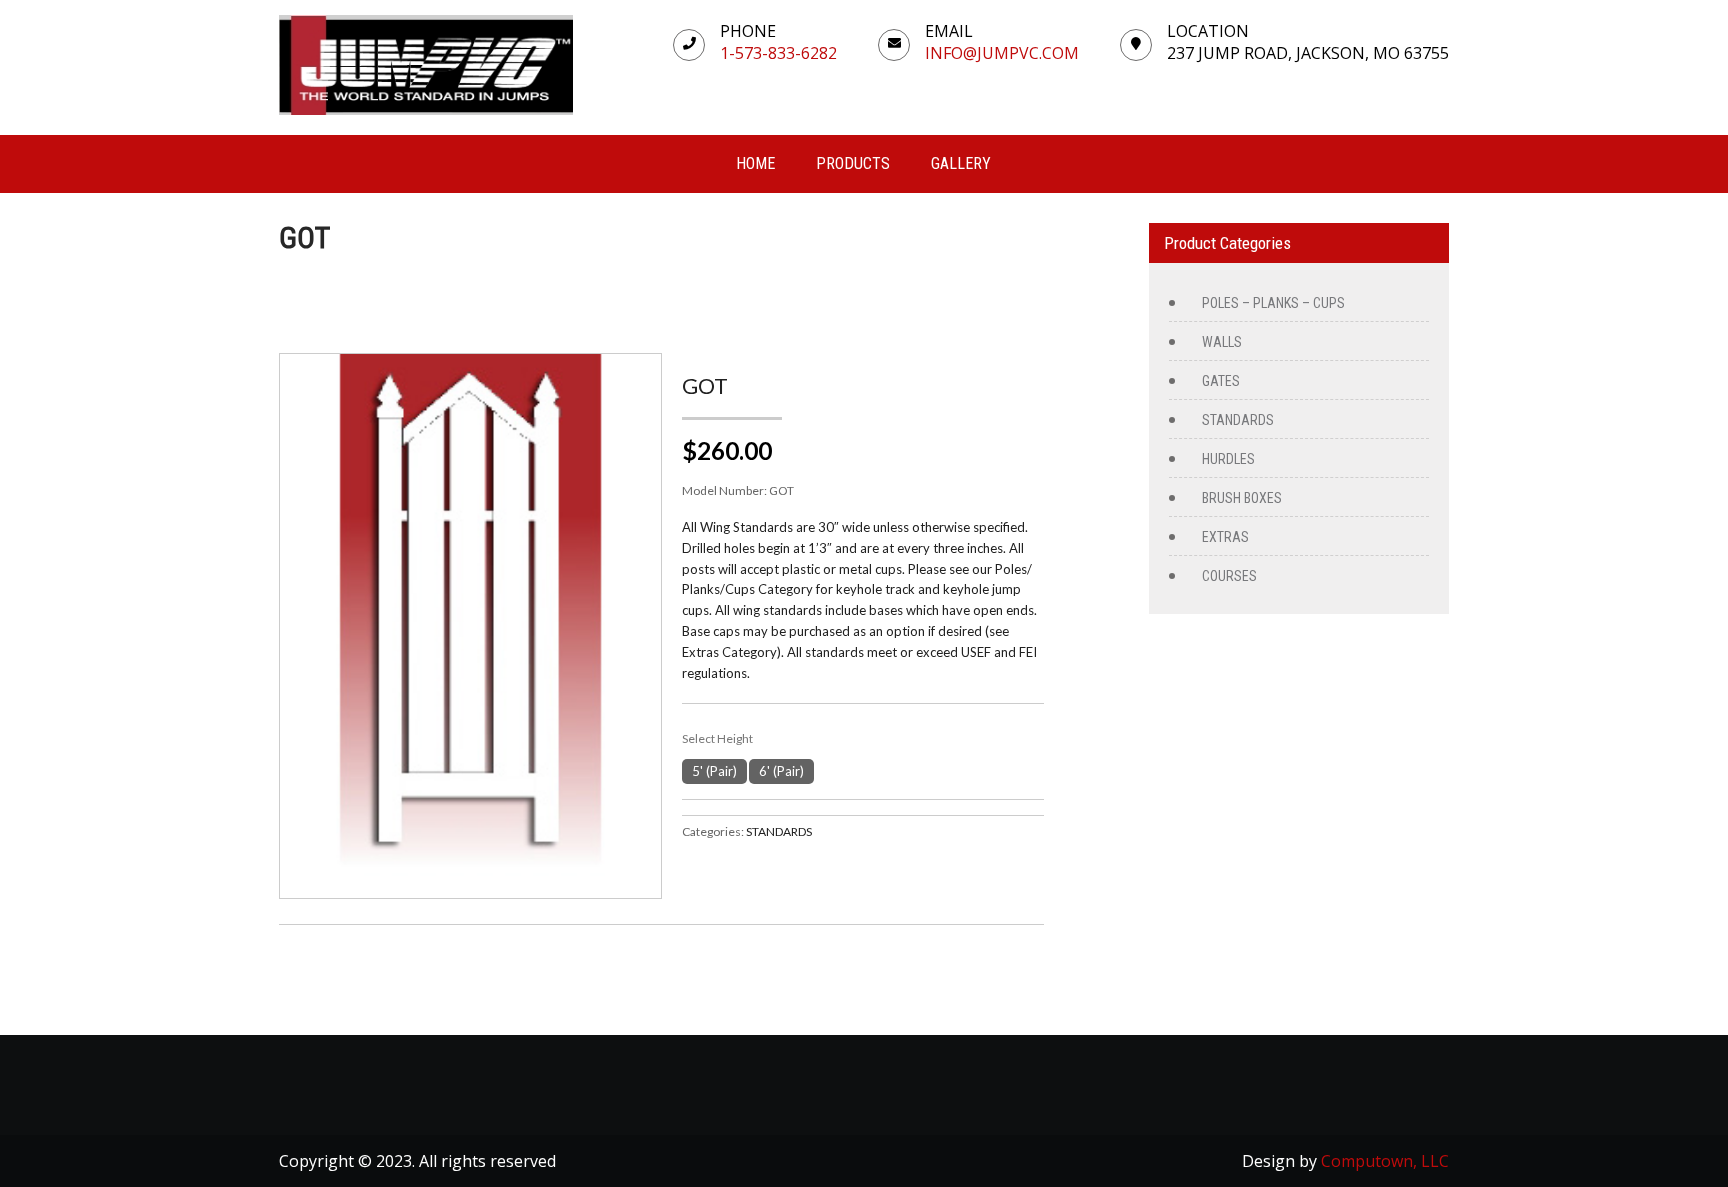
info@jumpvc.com (1002, 53)
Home (755, 163)
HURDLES (1228, 459)
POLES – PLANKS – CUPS (1273, 303)
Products (853, 163)
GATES (1221, 381)
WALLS (1222, 342)
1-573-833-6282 (778, 53)
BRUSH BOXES (1242, 498)
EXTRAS (1225, 537)
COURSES (1229, 576)
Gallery (961, 163)
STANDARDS (779, 831)
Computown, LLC (1385, 1161)
